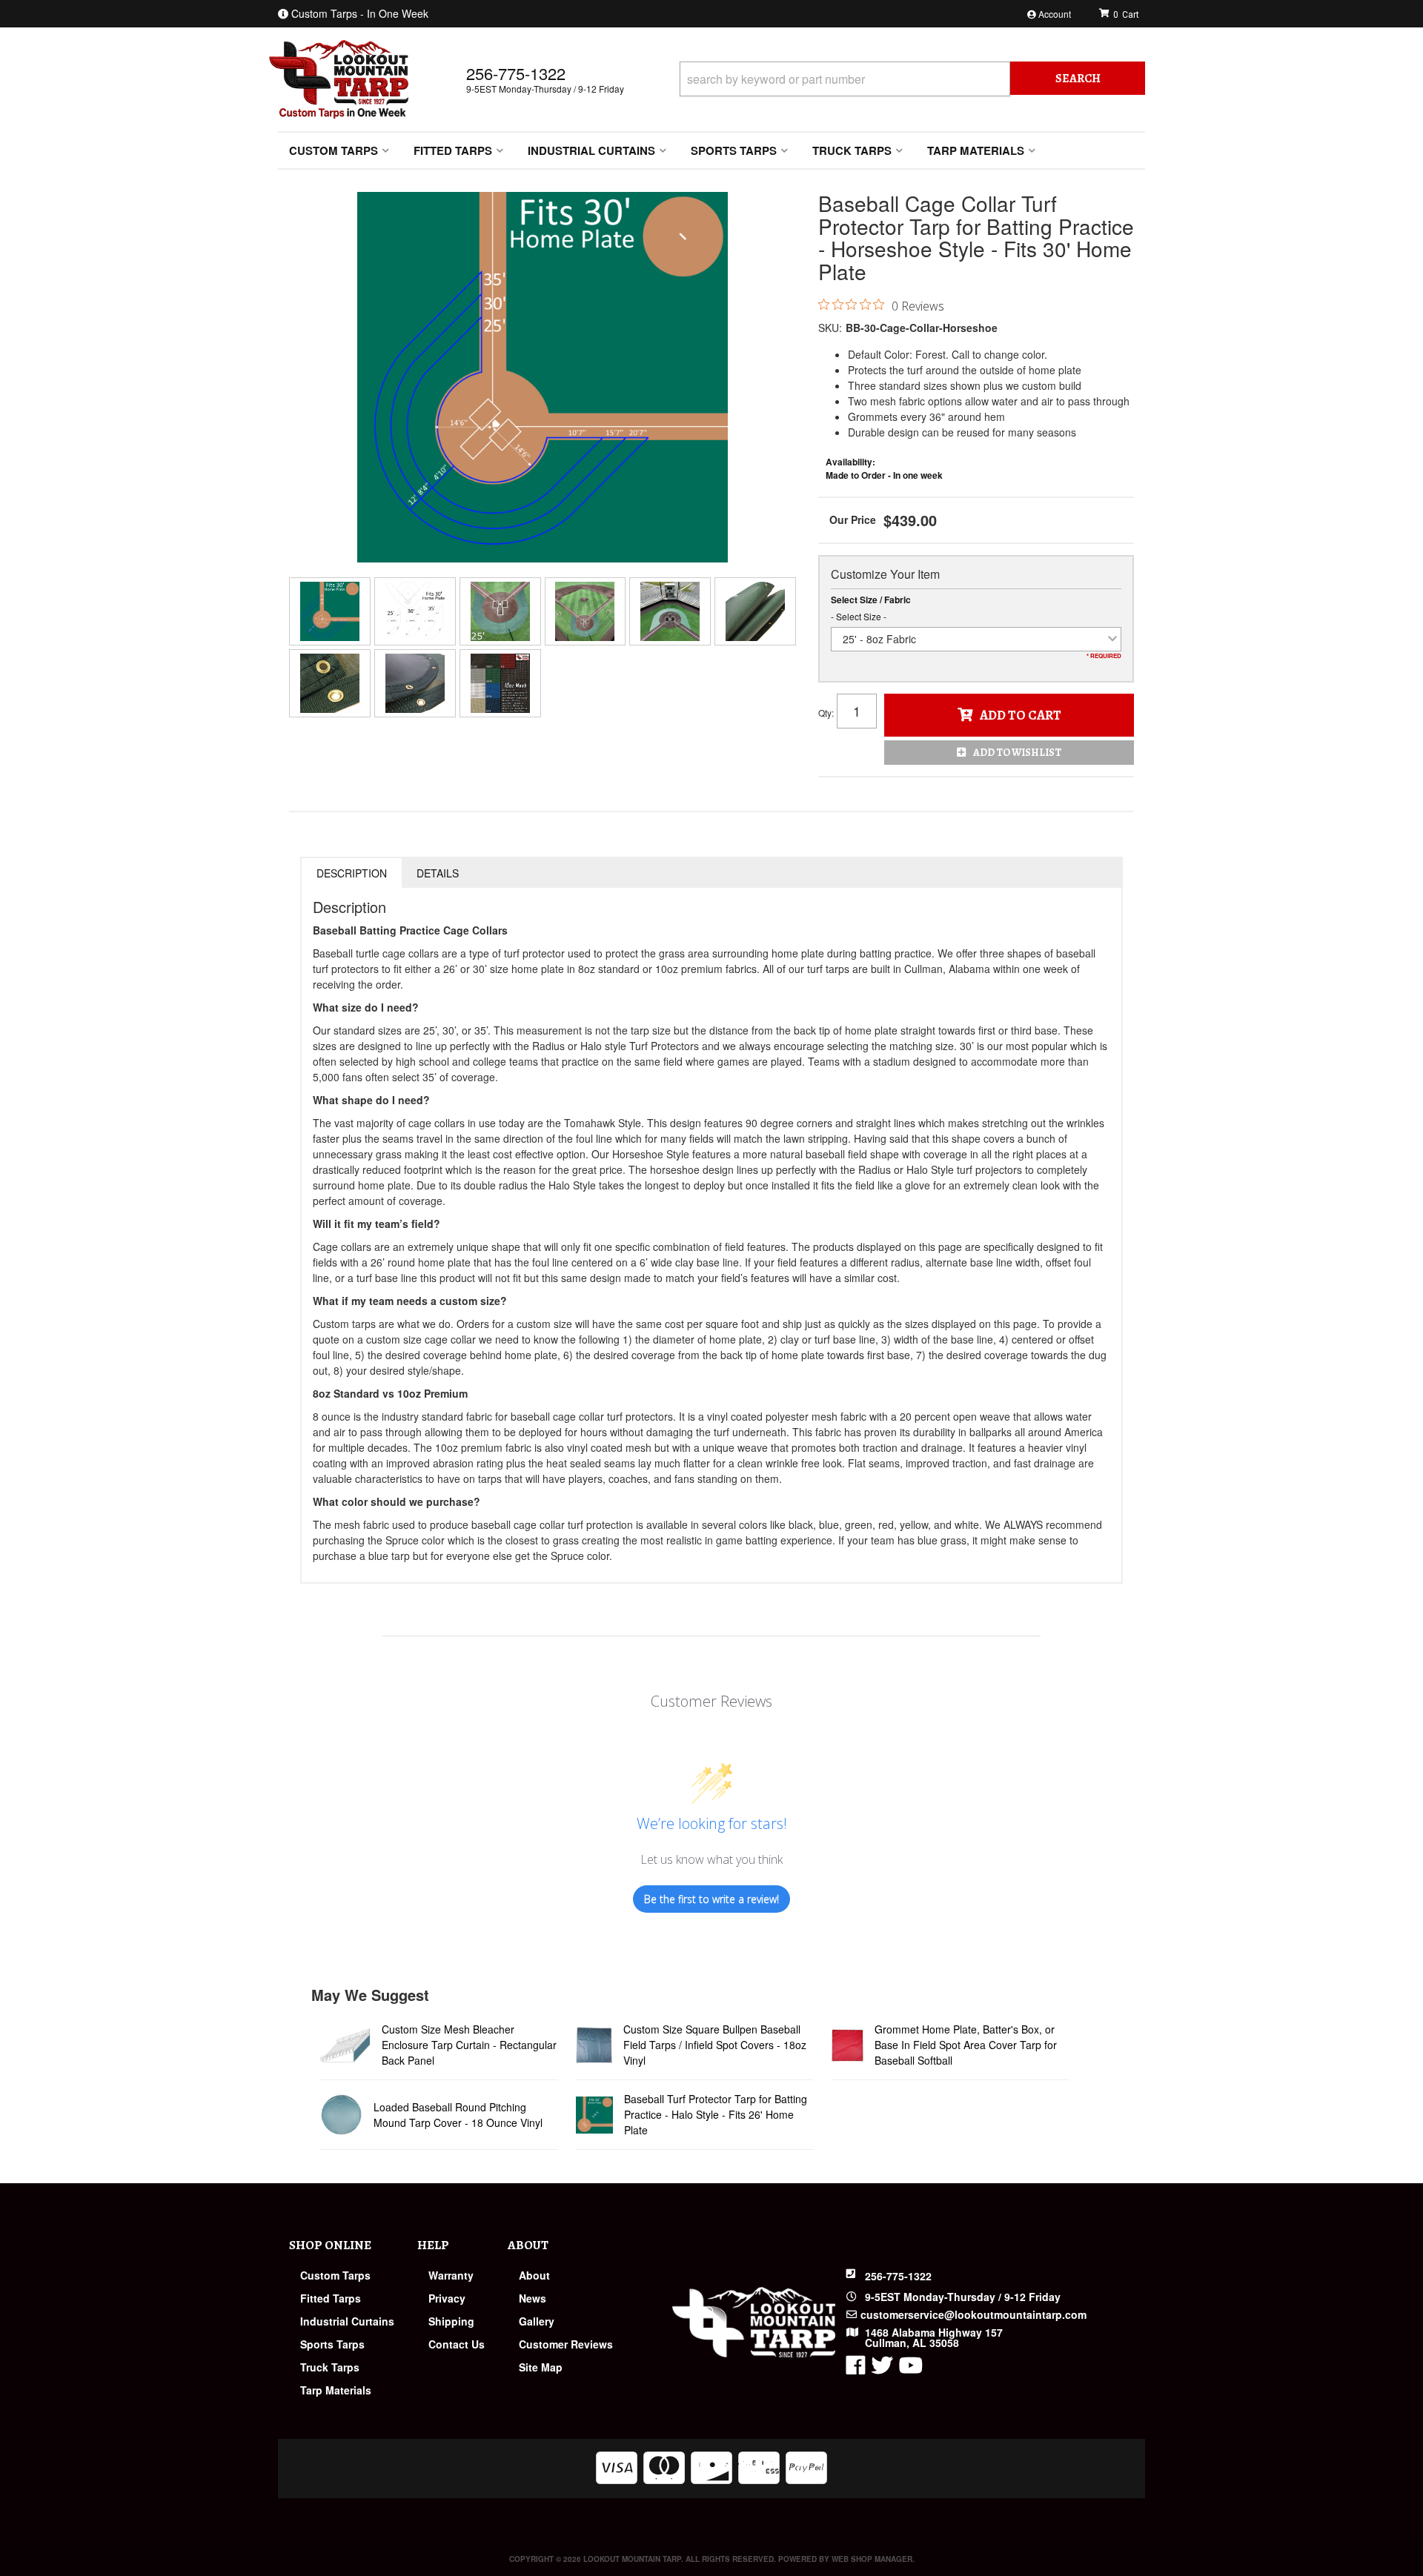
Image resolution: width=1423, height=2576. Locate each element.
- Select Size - (859, 616)
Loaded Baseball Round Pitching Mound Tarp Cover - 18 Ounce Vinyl (458, 2115)
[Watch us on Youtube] (911, 2368)
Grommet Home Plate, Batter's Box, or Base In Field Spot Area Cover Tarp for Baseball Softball (966, 2045)
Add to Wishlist (1017, 753)
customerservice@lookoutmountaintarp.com (973, 2314)
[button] (912, 79)
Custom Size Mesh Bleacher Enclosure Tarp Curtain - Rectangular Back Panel (469, 2045)
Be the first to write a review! (711, 1899)
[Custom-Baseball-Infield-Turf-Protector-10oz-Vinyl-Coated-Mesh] (755, 611)
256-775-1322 (898, 2276)
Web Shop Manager (872, 2559)
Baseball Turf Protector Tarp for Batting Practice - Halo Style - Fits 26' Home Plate (716, 2114)
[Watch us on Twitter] (882, 2368)
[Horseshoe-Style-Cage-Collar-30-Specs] (415, 611)
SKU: (830, 328)
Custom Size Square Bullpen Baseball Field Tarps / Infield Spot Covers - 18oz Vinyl (715, 2045)
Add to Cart (1021, 715)
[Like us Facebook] (856, 2368)
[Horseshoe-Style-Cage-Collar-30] (543, 377)
